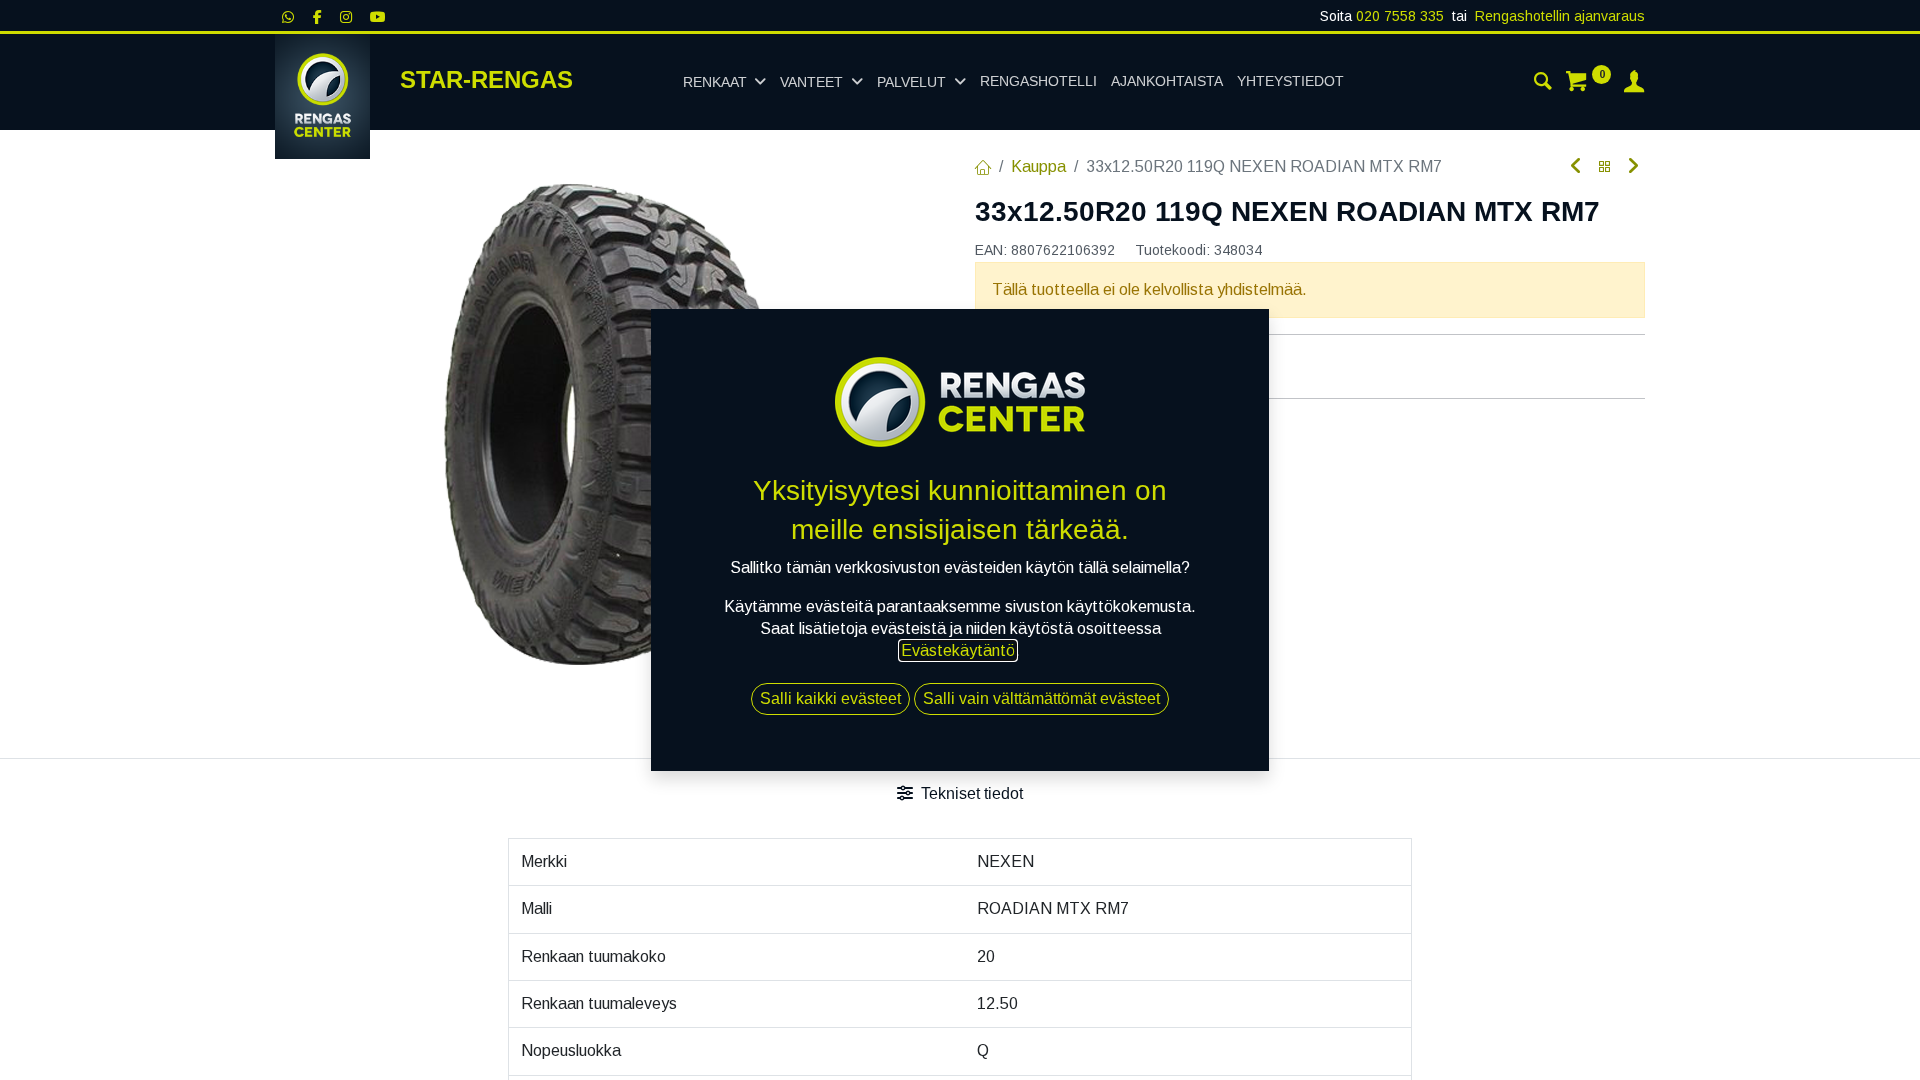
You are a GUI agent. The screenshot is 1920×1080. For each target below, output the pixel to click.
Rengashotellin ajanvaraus (1560, 16)
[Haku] (1543, 84)
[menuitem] (1038, 82)
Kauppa (1038, 166)
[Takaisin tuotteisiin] (1605, 167)
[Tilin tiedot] (1634, 84)
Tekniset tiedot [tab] (970, 793)
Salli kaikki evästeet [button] (830, 698)
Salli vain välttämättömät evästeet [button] (1041, 698)
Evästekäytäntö (958, 650)
